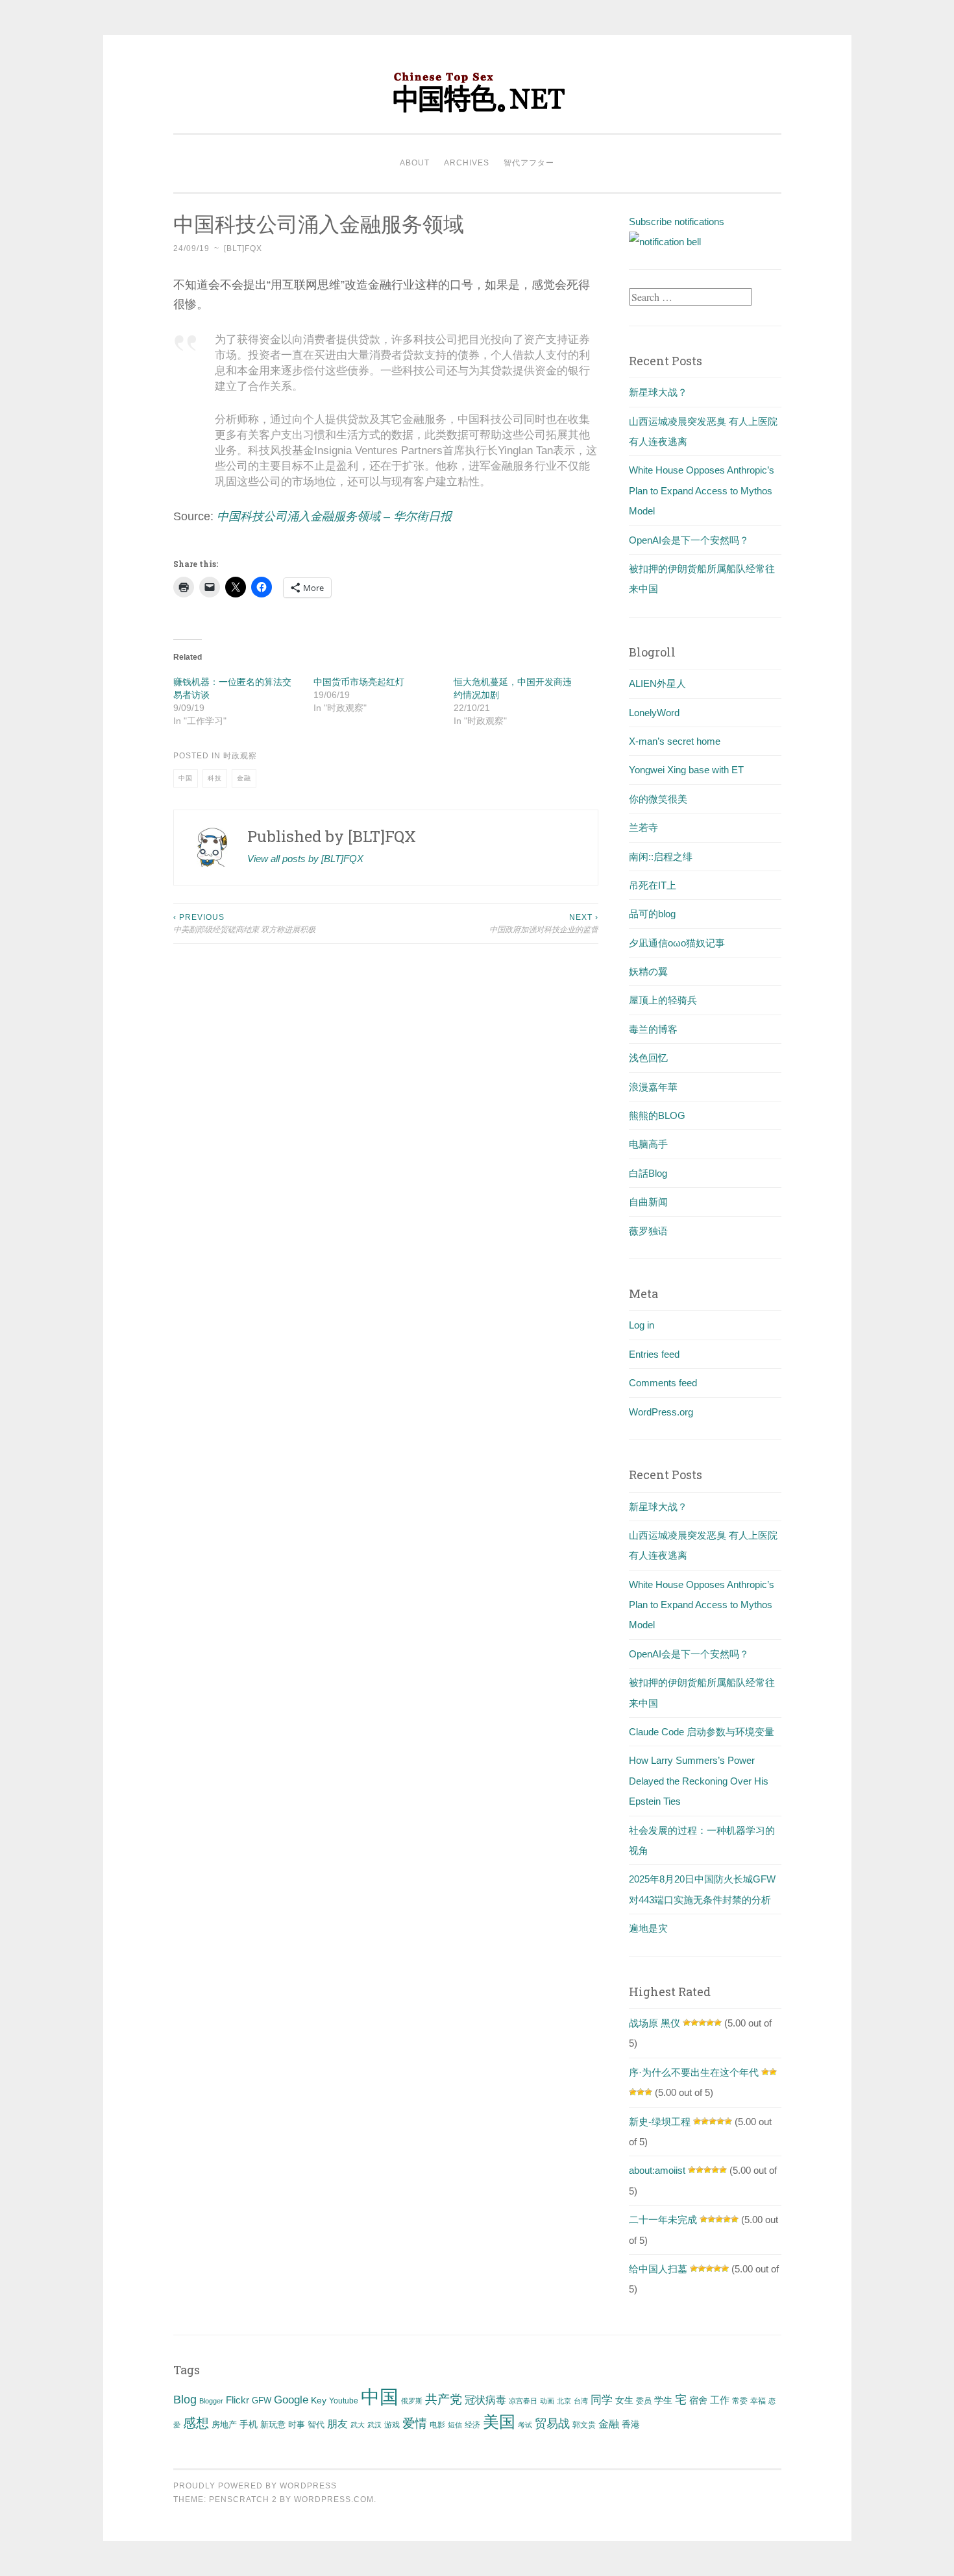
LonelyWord (654, 713)
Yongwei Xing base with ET (686, 770)
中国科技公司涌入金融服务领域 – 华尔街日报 (334, 516)
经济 (472, 2425)
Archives (467, 163)
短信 (455, 2425)
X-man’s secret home (675, 741)
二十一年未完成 (663, 2220)
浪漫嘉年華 (653, 1087)
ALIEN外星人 (657, 683)
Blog (185, 2400)
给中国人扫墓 (658, 2269)
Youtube (344, 2401)
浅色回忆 (648, 1058)
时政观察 (240, 756)
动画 (547, 2401)
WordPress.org (661, 1412)
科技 (215, 778)
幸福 (758, 2401)
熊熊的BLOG (657, 1115)
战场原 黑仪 (654, 2023)
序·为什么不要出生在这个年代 (694, 2072)
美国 (499, 2422)
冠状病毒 (485, 2400)
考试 (525, 2425)
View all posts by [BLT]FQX (305, 859)
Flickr (238, 2400)
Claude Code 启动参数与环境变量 (702, 1732)
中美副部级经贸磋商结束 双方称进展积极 (244, 923)
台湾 (581, 2401)
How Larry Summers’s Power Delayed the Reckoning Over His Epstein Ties (699, 1781)
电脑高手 (648, 1144)
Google (291, 2400)
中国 (186, 778)
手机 (249, 2425)
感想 (196, 2423)
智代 (316, 2425)
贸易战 (552, 2424)
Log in (642, 1325)
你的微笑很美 (658, 799)
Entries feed (654, 1354)
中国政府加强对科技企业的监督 (544, 923)
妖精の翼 (648, 971)
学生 (663, 2400)
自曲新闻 (648, 1202)
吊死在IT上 (653, 885)
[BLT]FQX (243, 248)
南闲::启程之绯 (661, 857)
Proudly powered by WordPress (255, 2486)
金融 (244, 778)
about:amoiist (657, 2170)
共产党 (444, 2399)
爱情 (415, 2423)
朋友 (337, 2424)
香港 (631, 2424)
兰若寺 (643, 827)
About (415, 163)
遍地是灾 (648, 1928)
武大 (358, 2425)
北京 (564, 2401)
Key (319, 2400)
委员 (644, 2401)
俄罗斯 (412, 2401)
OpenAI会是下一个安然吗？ (689, 540)
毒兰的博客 (653, 1029)
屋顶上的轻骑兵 (663, 1000)
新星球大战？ (658, 392)
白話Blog (648, 1173)
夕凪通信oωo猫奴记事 (677, 943)
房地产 (224, 2425)
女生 (624, 2400)
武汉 (374, 2425)
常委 (740, 2401)
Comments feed (663, 1383)
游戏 (392, 2425)
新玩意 (273, 2425)
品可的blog (652, 914)
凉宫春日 (523, 2401)
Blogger (211, 2401)
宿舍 (698, 2400)
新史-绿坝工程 (660, 2122)
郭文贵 (584, 2425)
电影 (437, 2425)
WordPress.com (334, 2499)
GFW (262, 2401)
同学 (602, 2400)
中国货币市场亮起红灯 (359, 682)
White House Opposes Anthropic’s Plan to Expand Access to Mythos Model (702, 490)
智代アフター (529, 163)
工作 (720, 2400)
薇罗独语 (648, 1231)
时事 (297, 2425)
